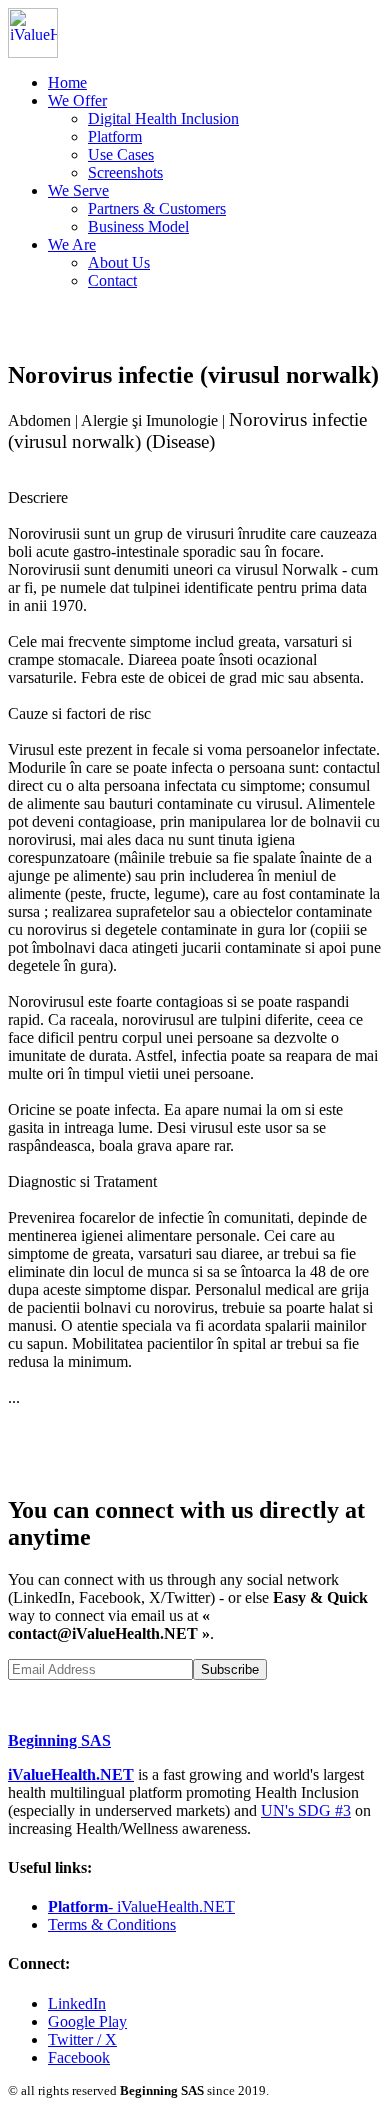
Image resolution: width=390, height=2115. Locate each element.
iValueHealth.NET (71, 1774)
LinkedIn (77, 2003)
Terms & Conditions (112, 1924)
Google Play (87, 2021)
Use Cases (121, 154)
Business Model (138, 226)
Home (67, 82)
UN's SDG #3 (306, 1810)
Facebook (79, 2057)
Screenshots (125, 172)
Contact (112, 280)
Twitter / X (82, 2039)
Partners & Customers (157, 208)
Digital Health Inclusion (163, 118)
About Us (119, 262)
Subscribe (230, 1669)
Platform (115, 136)
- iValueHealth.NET (141, 1906)
